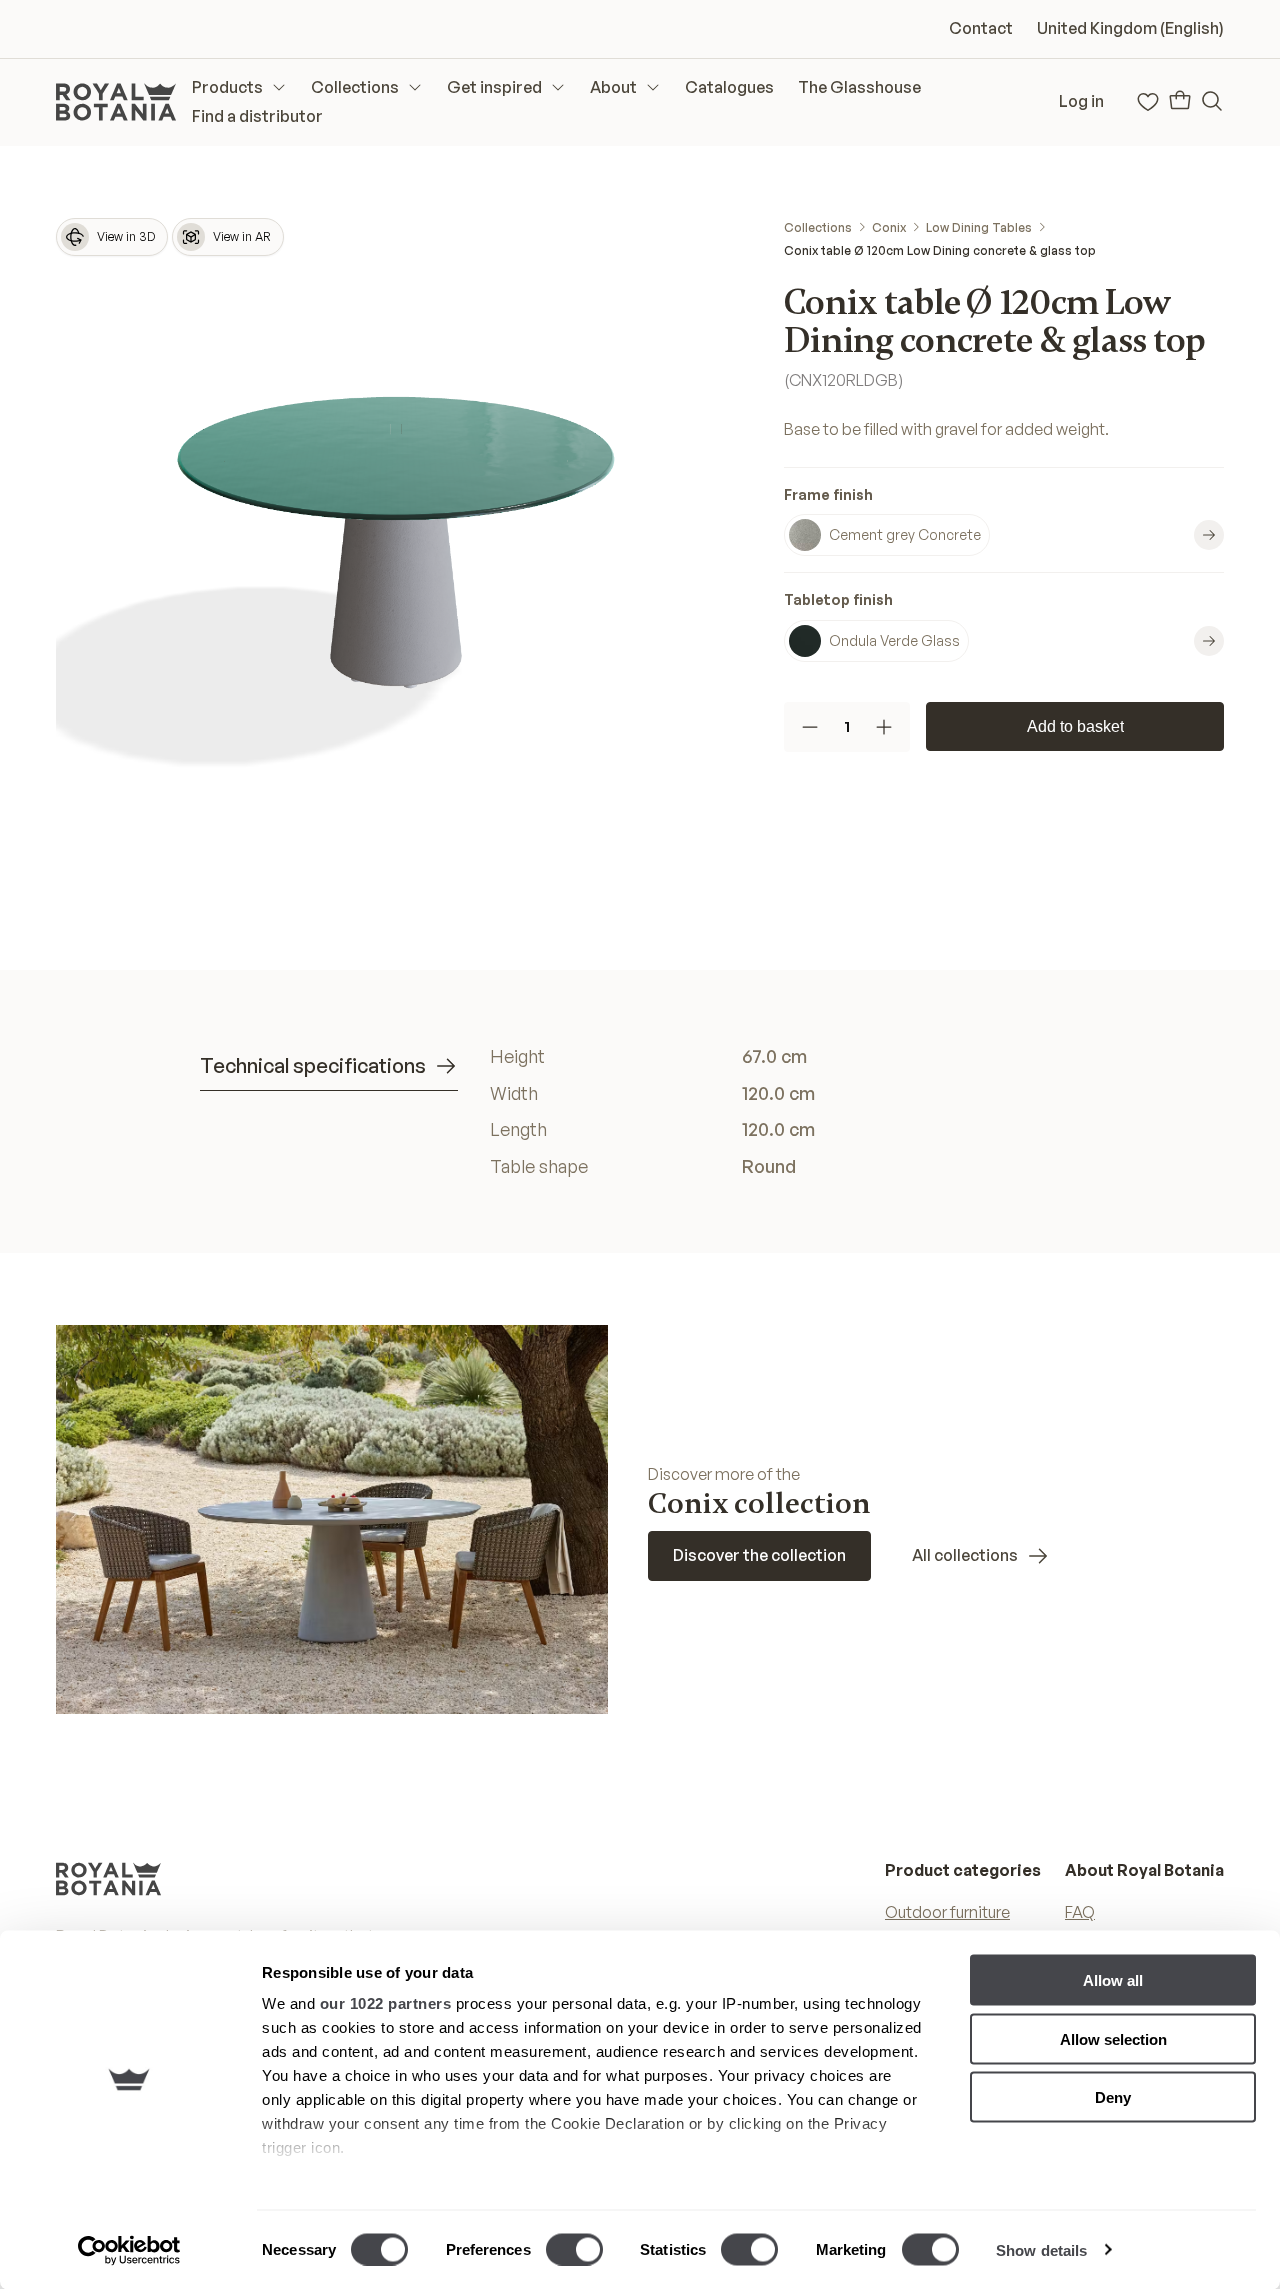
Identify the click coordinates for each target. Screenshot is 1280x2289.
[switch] (574, 2249)
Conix (889, 227)
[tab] (329, 1066)
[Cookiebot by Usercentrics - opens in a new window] (129, 2250)
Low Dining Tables (979, 227)
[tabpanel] (785, 1111)
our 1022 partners (386, 2003)
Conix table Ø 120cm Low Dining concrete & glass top (940, 250)
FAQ (1080, 1912)
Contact (981, 28)
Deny (1113, 2097)
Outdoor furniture (947, 1912)
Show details (1041, 2249)
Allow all (1113, 1980)
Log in (1081, 101)
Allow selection (1113, 2038)
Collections (818, 227)
